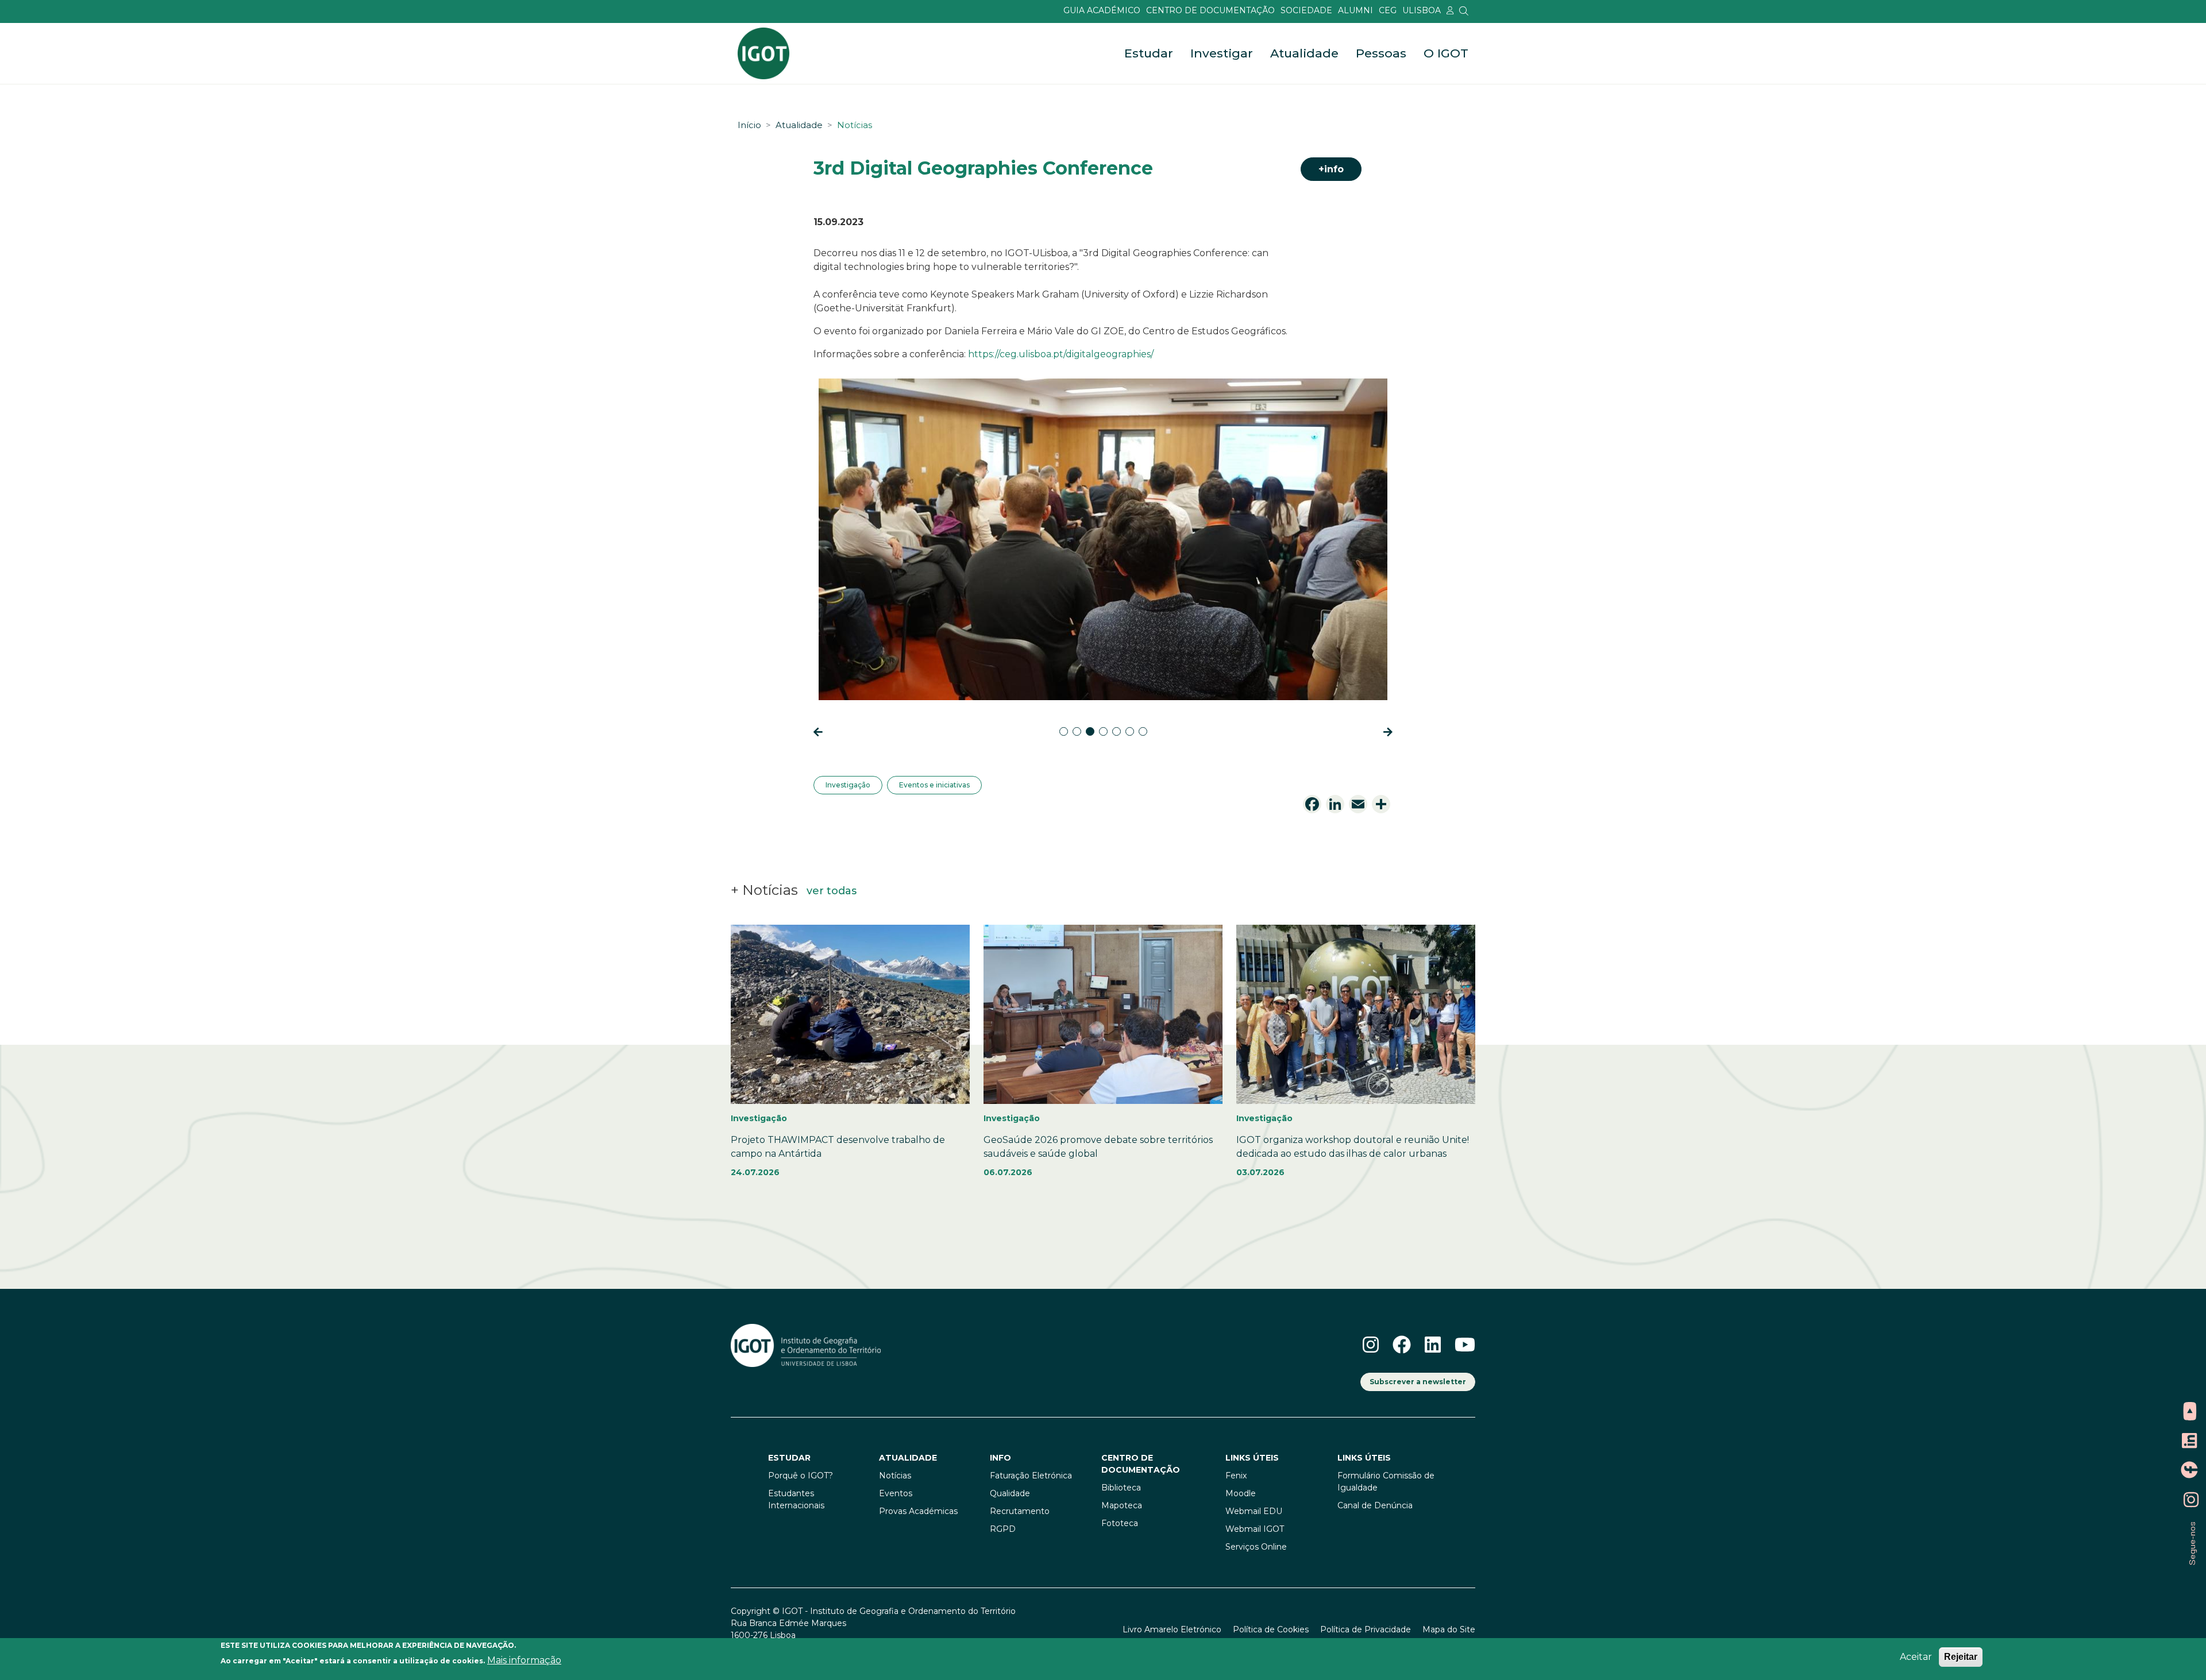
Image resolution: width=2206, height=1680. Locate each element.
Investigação (848, 785)
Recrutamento (1020, 1511)
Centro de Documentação (1210, 10)
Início (749, 125)
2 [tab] (1077, 731)
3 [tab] (1090, 731)
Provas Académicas (918, 1511)
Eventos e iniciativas (934, 785)
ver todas (832, 891)
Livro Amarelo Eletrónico (1172, 1629)
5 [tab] (1117, 731)
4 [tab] (1103, 731)
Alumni (1355, 10)
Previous (824, 731)
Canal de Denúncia (1375, 1505)
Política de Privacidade (1366, 1629)
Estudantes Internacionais (796, 1499)
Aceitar (1916, 1657)
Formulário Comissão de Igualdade (1386, 1482)
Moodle (1241, 1493)
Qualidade (1010, 1493)
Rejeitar (1961, 1657)
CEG (1388, 10)
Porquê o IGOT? (801, 1476)
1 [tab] (1064, 731)
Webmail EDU (1254, 1511)
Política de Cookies (1271, 1629)
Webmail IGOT (1255, 1529)
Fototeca (1120, 1523)
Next (1382, 731)
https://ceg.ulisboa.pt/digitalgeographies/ (1061, 354)
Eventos (896, 1493)
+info (1331, 169)
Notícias (855, 125)
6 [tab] (1130, 731)
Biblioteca (1121, 1488)
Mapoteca (1122, 1505)
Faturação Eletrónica (1031, 1476)
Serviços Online (1256, 1547)
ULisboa (1422, 10)
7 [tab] (1143, 731)
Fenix (1236, 1476)
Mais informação (524, 1660)
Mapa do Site (1449, 1629)
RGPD (1003, 1529)
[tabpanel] (1103, 541)
